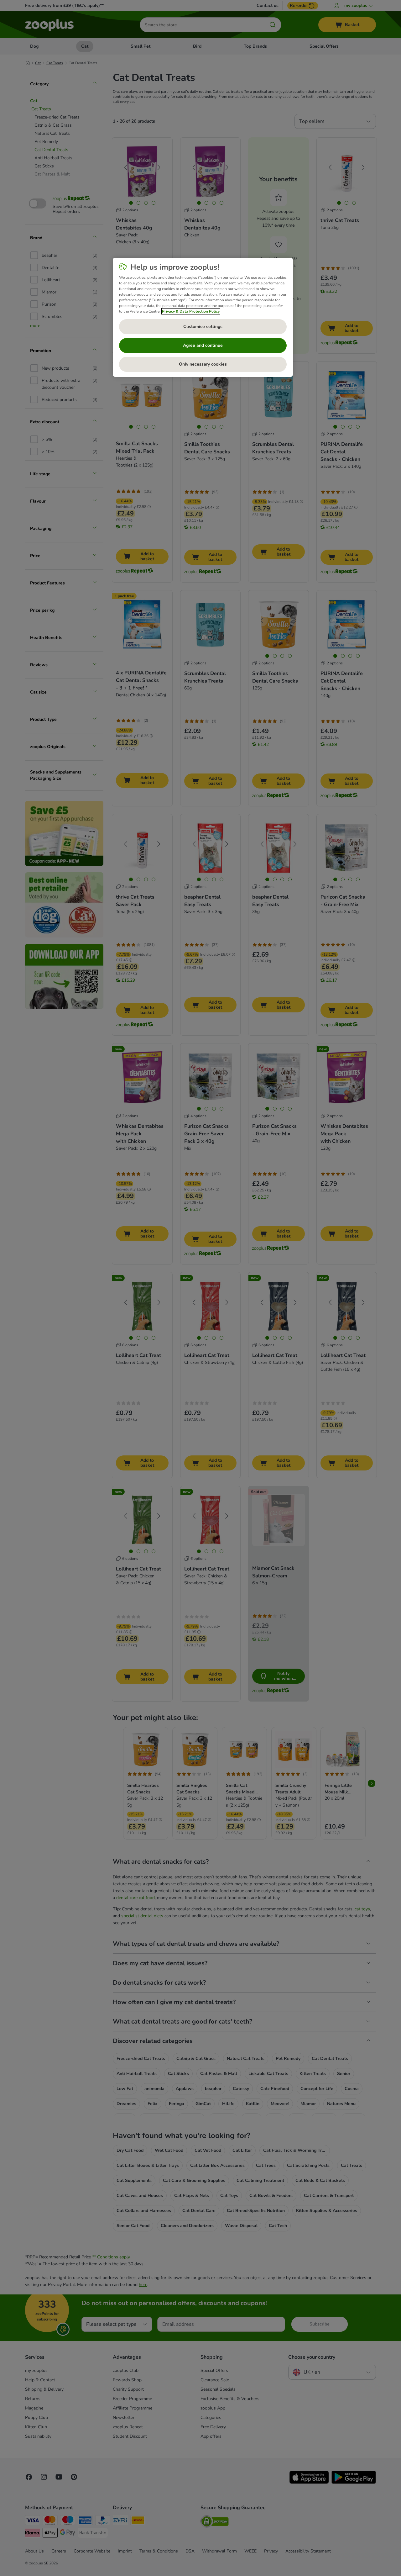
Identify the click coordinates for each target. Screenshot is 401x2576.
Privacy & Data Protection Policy (191, 311)
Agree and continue (203, 345)
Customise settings (203, 327)
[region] (203, 317)
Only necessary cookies (203, 364)
